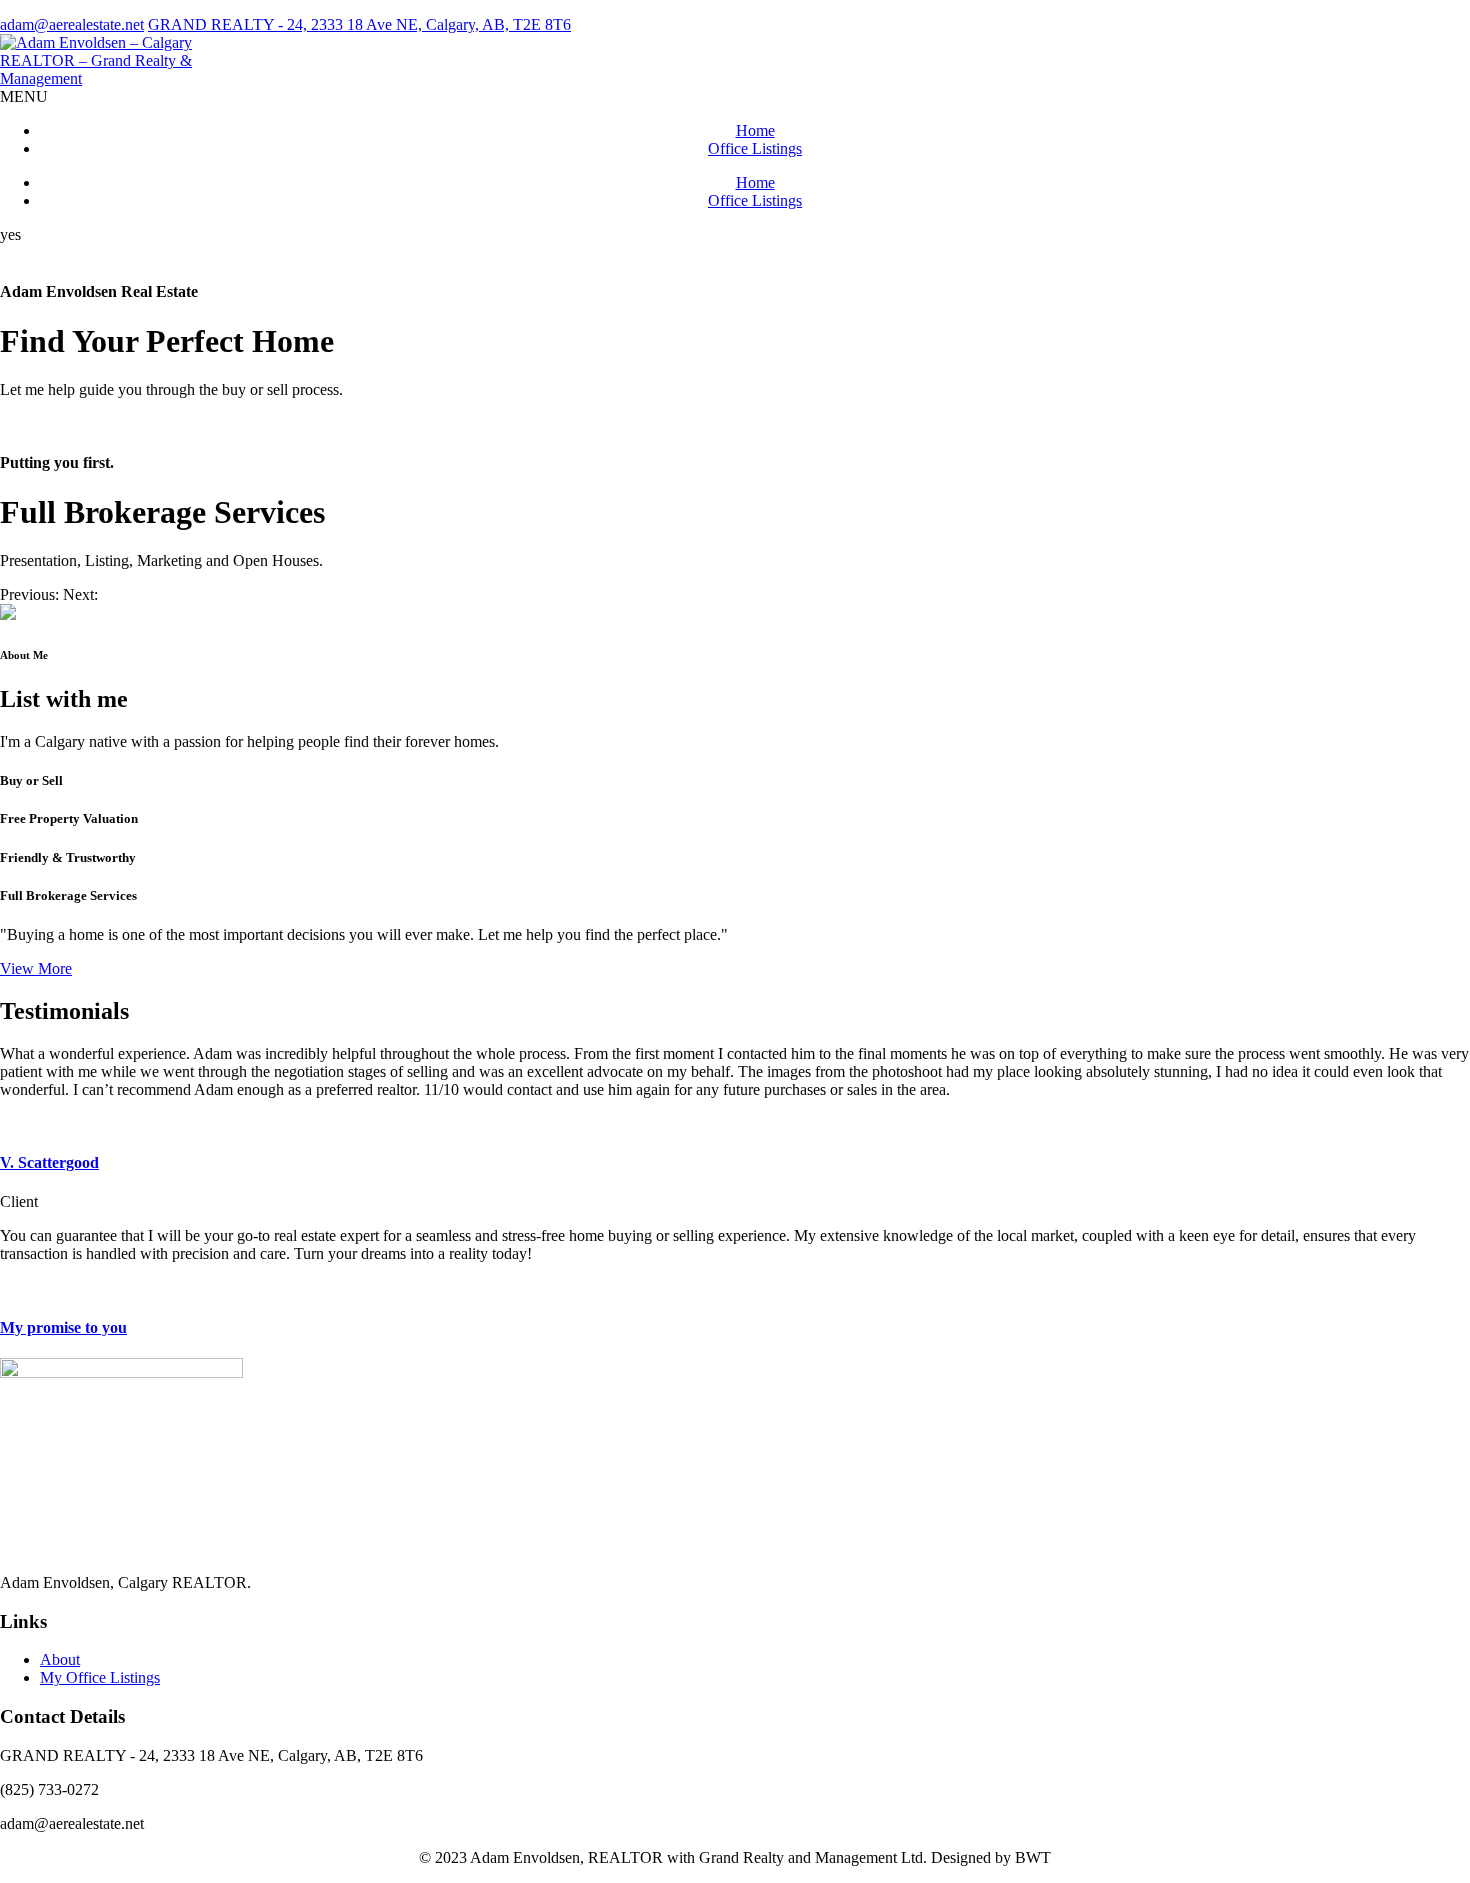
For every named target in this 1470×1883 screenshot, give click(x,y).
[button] (31, 594)
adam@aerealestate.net (72, 24)
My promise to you (63, 1327)
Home (755, 130)
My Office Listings (100, 1677)
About (60, 1659)
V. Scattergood (49, 1162)
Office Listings (755, 148)
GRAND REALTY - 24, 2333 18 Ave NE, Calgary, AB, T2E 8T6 (359, 24)
